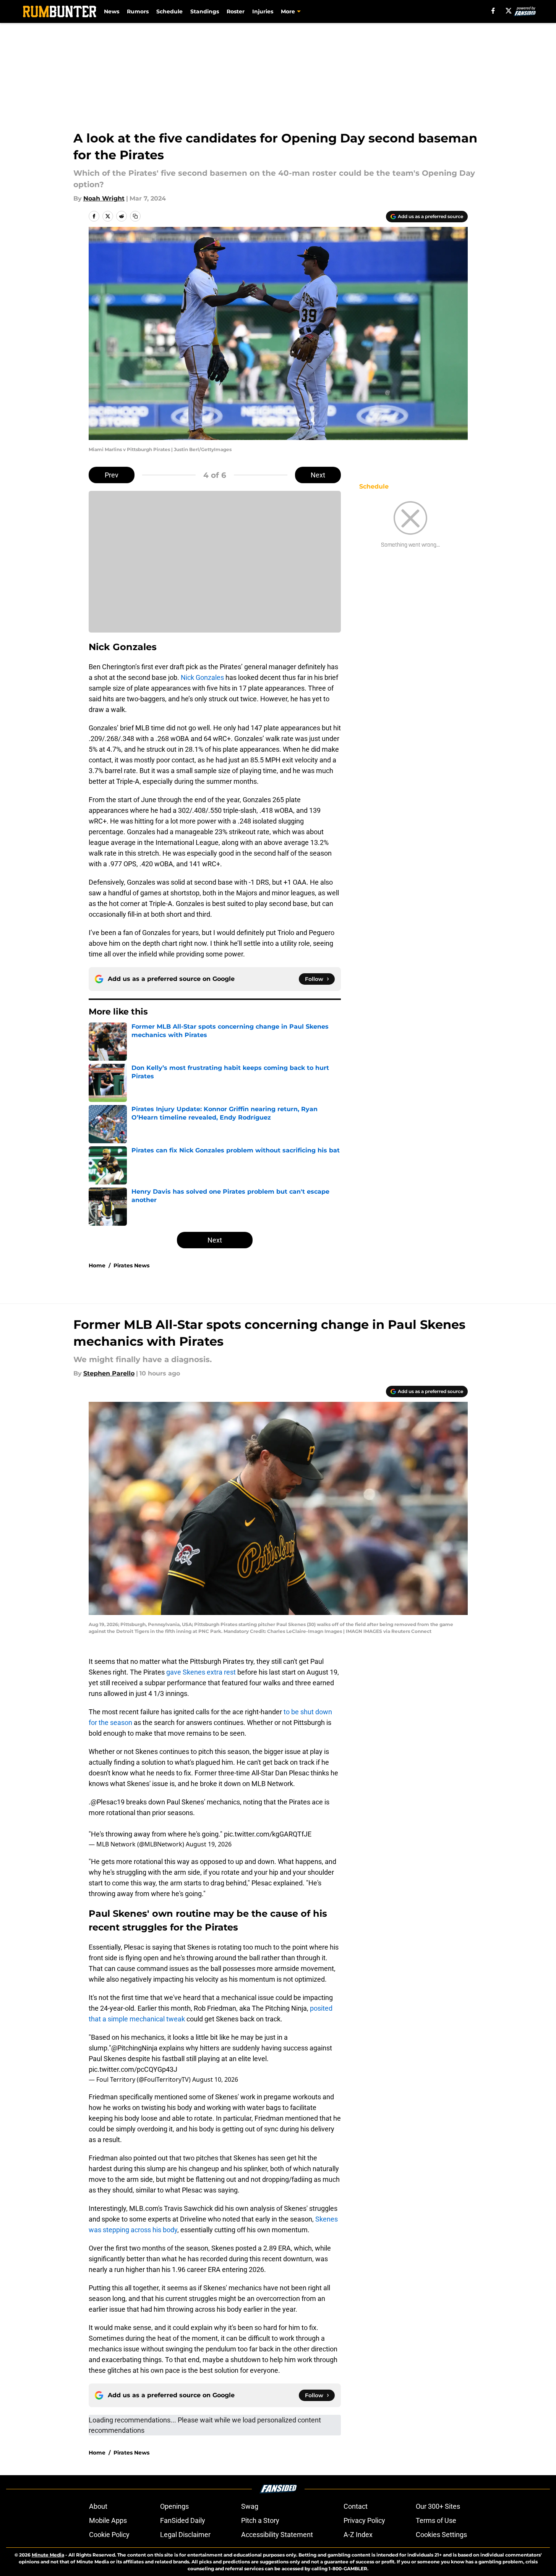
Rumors (138, 11)
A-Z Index (358, 2535)
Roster (236, 11)
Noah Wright (104, 198)
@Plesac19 (108, 1802)
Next (318, 475)
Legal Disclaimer (185, 2535)
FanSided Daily (183, 2520)
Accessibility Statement (277, 2535)
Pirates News (131, 1265)
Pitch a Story (260, 2520)
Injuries (263, 11)
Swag (250, 2506)
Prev (112, 475)
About (98, 2506)
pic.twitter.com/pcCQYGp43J (133, 2069)
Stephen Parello (109, 1373)
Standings (205, 11)
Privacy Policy (364, 2520)
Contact (356, 2506)
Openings (174, 2506)
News (112, 11)
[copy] (135, 216)
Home (97, 1265)
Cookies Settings (441, 2535)
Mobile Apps (108, 2520)
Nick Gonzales (202, 677)
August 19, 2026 (209, 1844)
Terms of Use (436, 2520)
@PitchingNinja (134, 2048)
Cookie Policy (109, 2535)
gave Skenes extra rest (202, 1672)
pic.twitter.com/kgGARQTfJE (268, 1834)
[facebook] (493, 11)
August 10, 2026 (215, 2079)
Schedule (169, 11)
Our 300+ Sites (438, 2506)
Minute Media (48, 2555)
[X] (509, 11)
